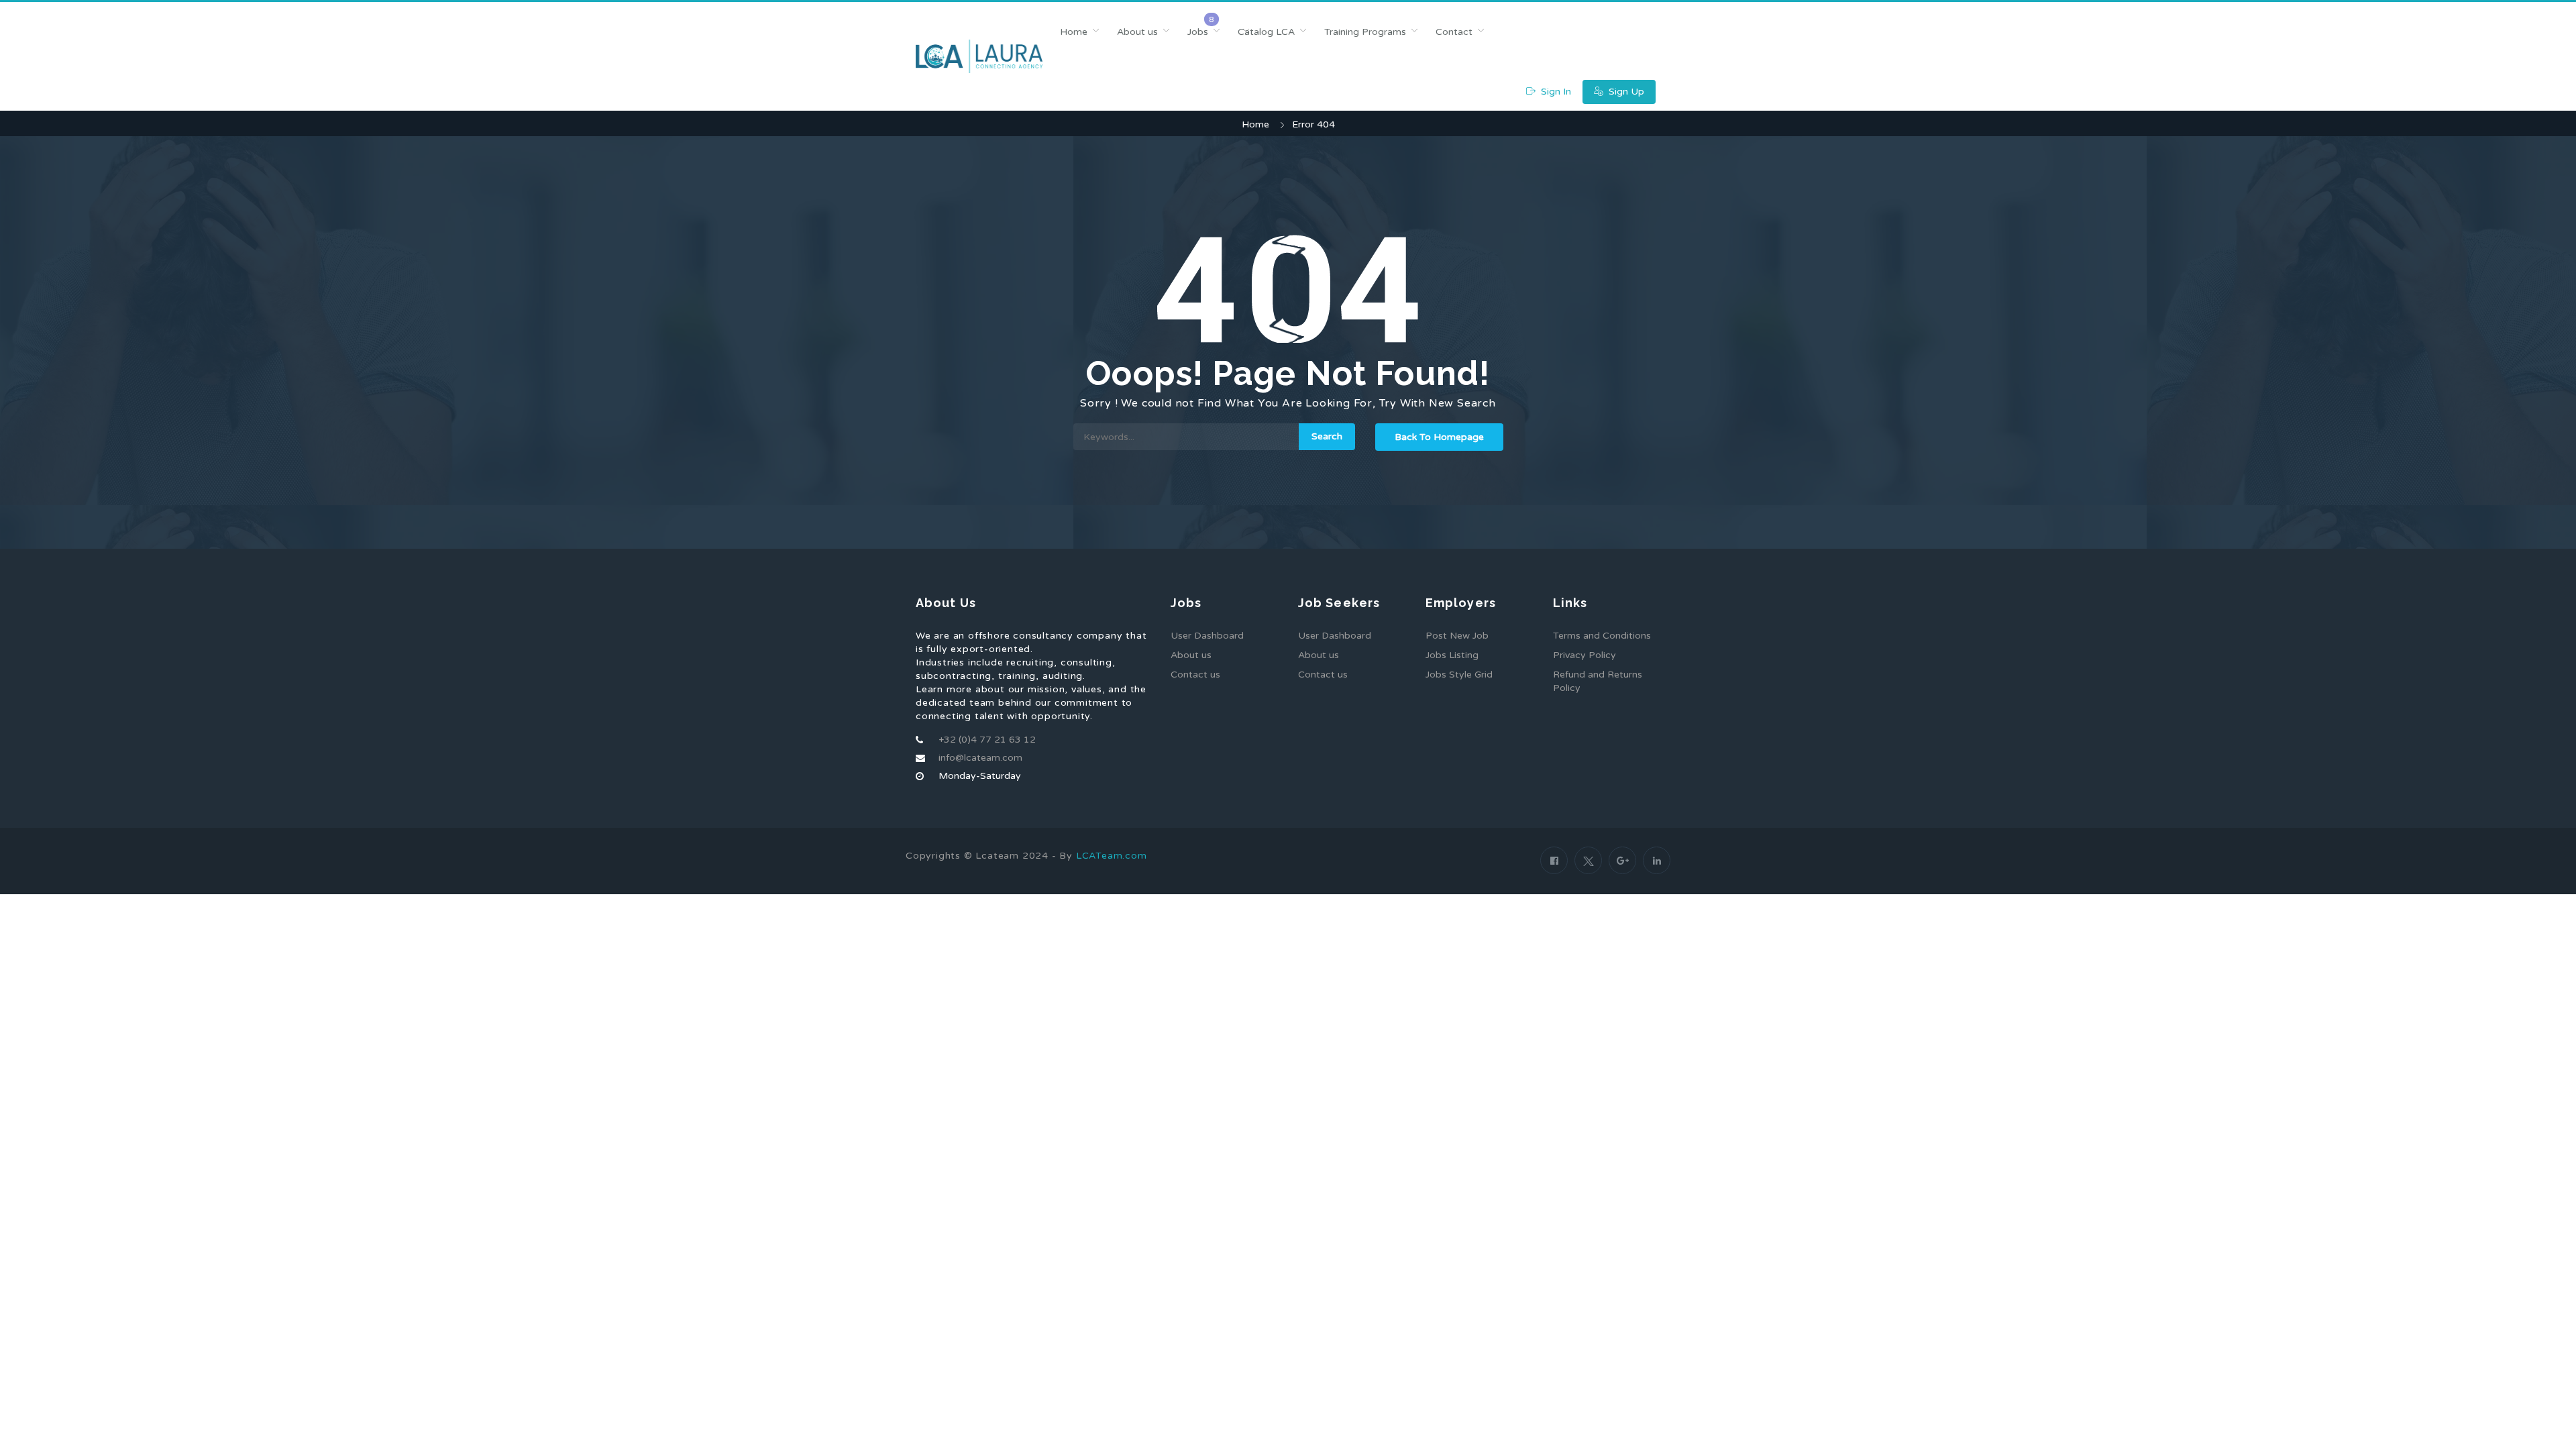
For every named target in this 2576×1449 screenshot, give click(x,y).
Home (1074, 32)
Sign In (1555, 92)
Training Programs (1365, 32)
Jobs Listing (1452, 655)
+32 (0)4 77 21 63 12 (987, 740)
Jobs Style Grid (1459, 675)
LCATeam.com (1112, 856)
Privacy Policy (1585, 655)
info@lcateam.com (980, 758)
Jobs (1198, 32)
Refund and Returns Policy (1598, 681)
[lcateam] (979, 56)
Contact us (1195, 675)
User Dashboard (1207, 636)
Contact (1454, 32)
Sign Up (1625, 92)
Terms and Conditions (1602, 636)
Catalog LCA (1266, 32)
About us (1137, 32)
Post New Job (1457, 636)
